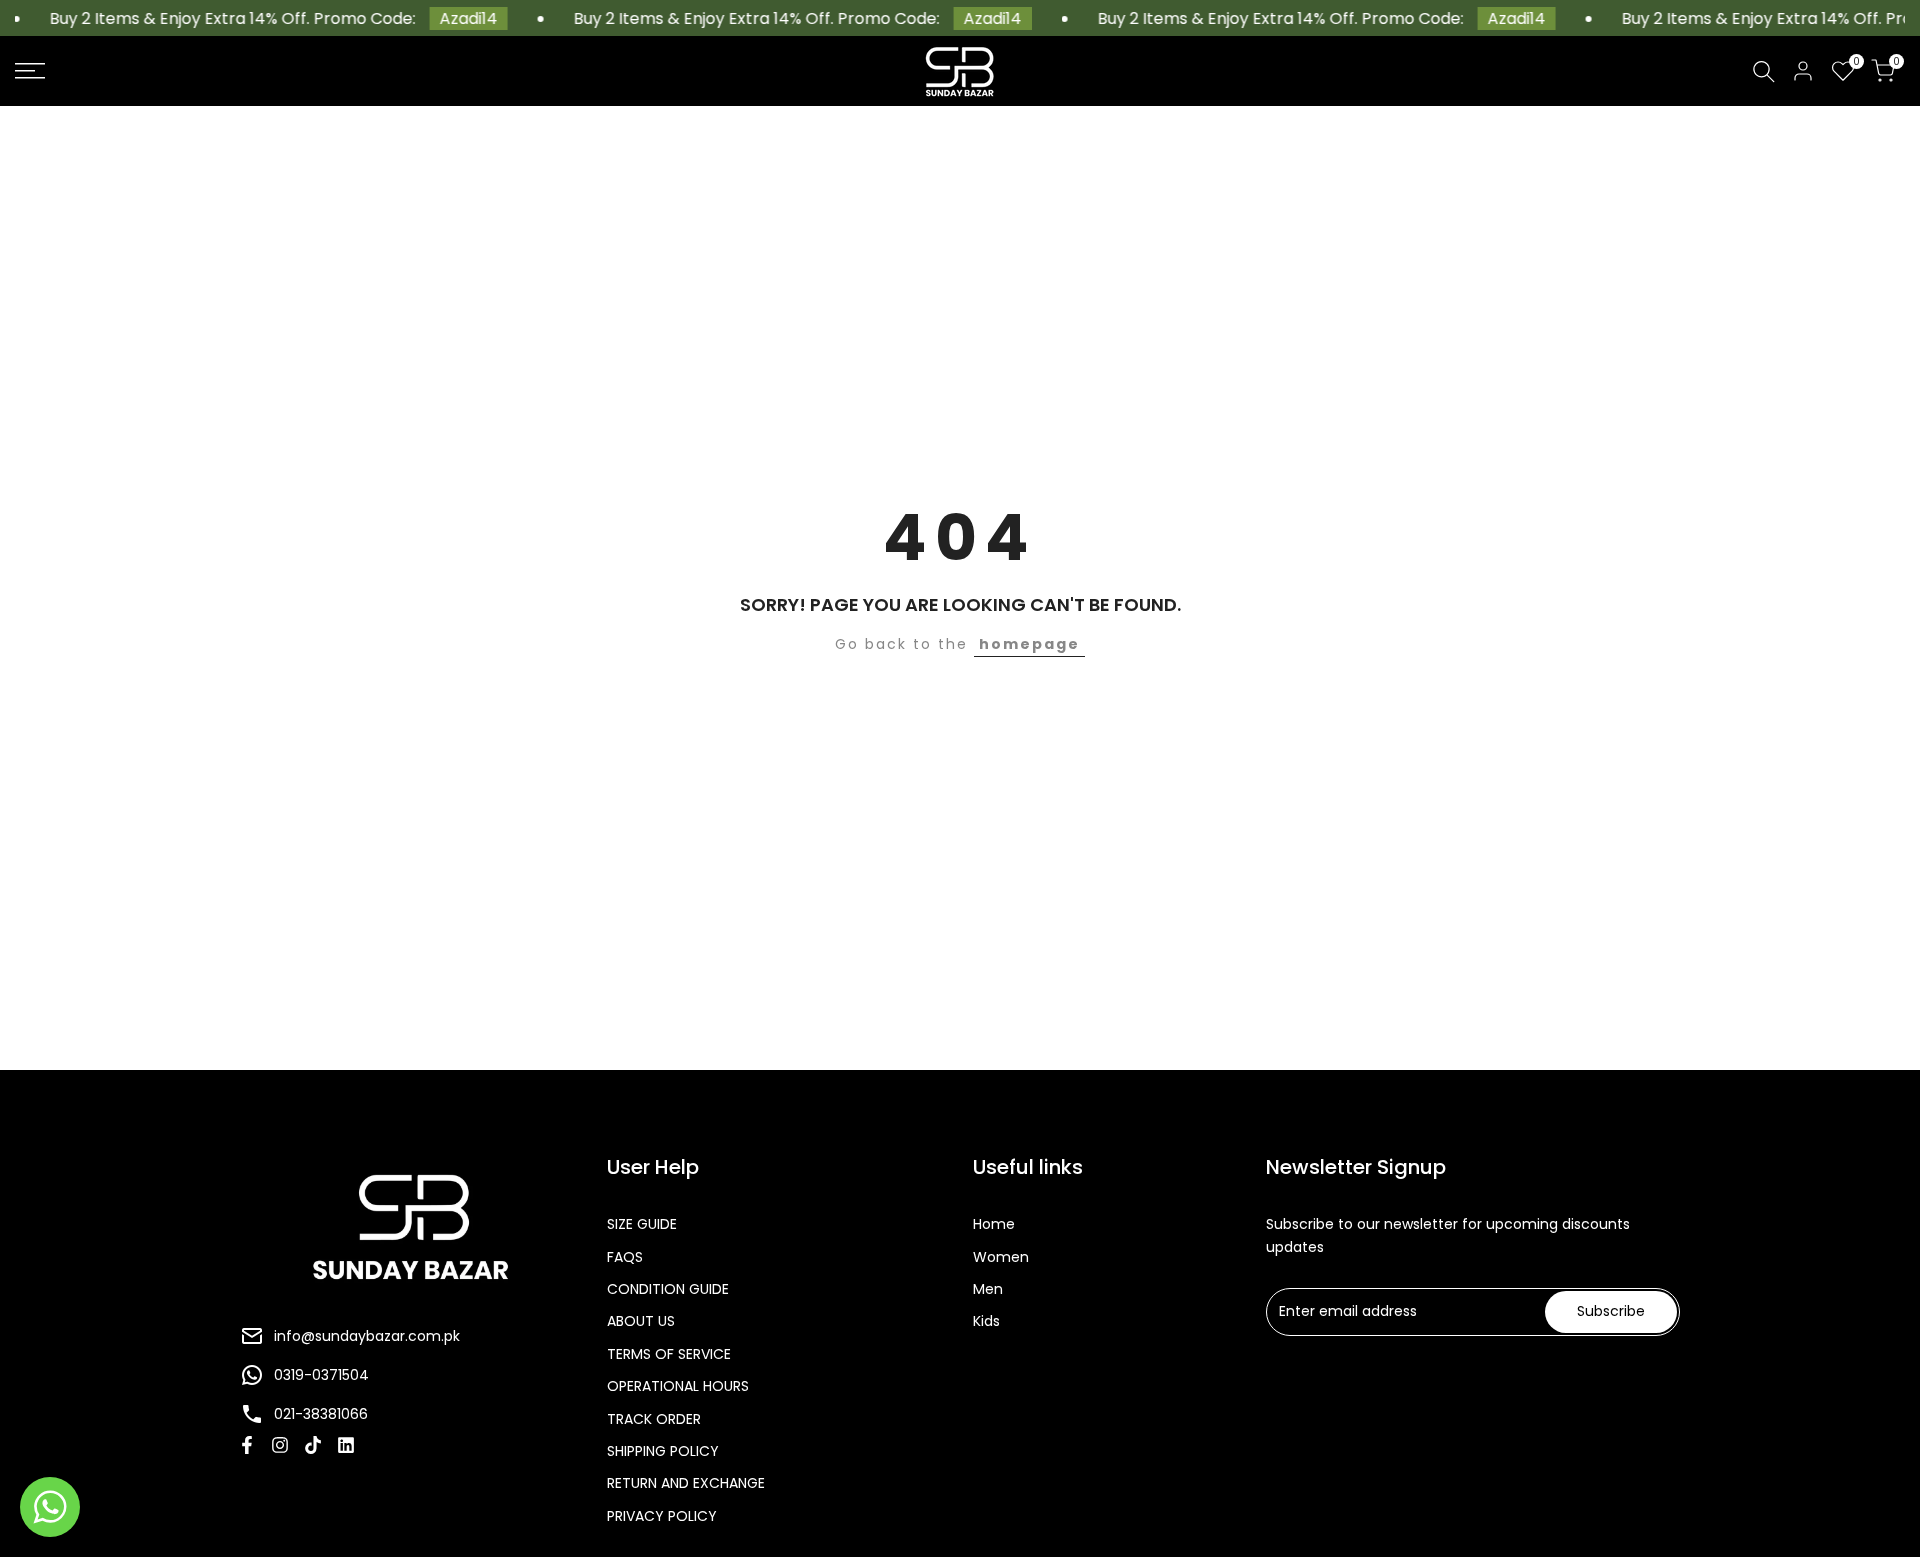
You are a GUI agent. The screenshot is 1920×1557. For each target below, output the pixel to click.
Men (988, 1289)
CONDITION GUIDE (668, 1289)
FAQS (625, 1257)
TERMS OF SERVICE (669, 1354)
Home (994, 1224)
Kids (986, 1321)
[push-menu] (30, 71)
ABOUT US (641, 1321)
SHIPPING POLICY (663, 1451)
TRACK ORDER (654, 1419)
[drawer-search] (1764, 71)
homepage (1029, 644)
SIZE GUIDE (642, 1224)
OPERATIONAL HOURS (678, 1386)
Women (1001, 1257)
